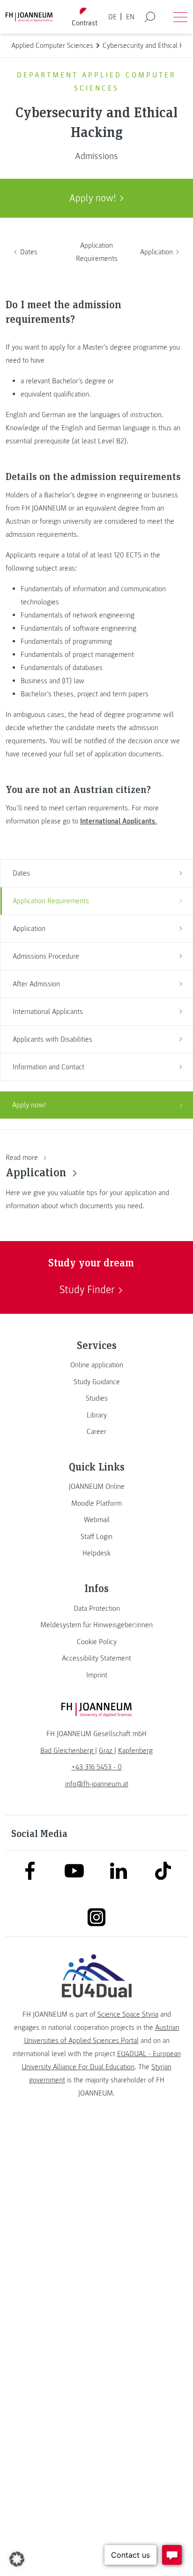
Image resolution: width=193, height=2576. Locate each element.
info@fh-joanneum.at (97, 1784)
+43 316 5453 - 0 (97, 1767)
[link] (96, 1365)
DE (112, 17)
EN (130, 17)
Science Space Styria (128, 2014)
